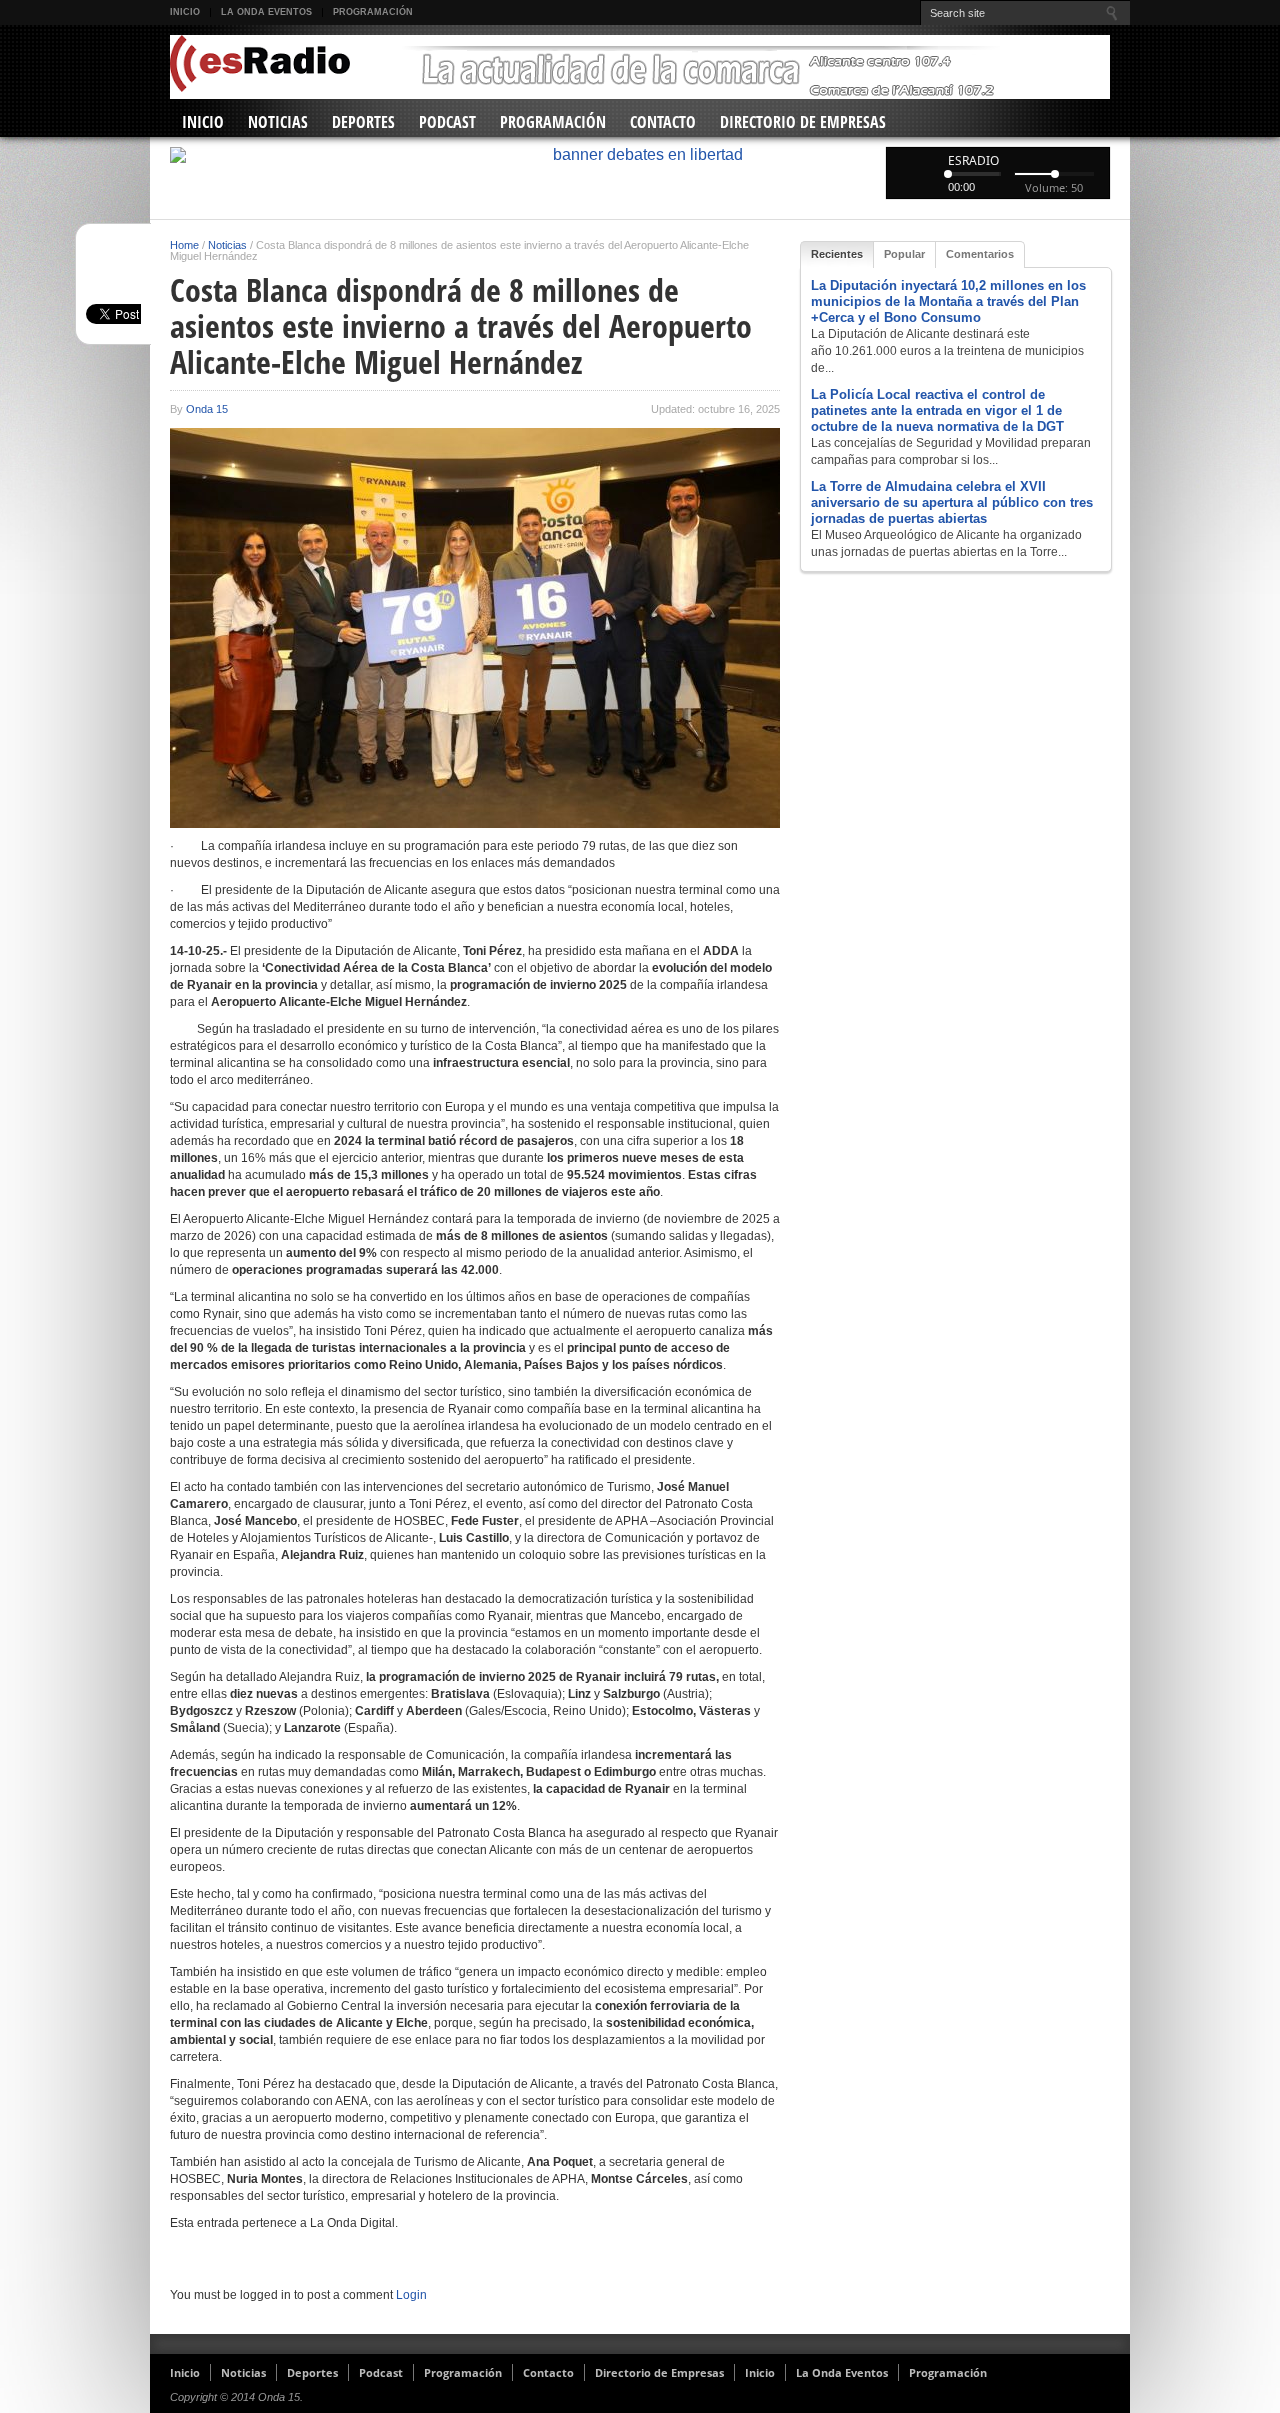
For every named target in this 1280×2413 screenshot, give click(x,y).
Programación (373, 12)
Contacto (663, 122)
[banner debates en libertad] (640, 155)
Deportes (363, 122)
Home (184, 245)
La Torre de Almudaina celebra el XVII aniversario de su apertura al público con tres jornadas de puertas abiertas (952, 502)
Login (411, 2295)
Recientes (837, 254)
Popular (904, 254)
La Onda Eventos (266, 12)
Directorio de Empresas (803, 122)
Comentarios (980, 254)
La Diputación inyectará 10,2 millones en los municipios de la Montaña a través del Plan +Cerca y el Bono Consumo (948, 301)
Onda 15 (207, 409)
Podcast (447, 122)
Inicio (185, 12)
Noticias (278, 122)
